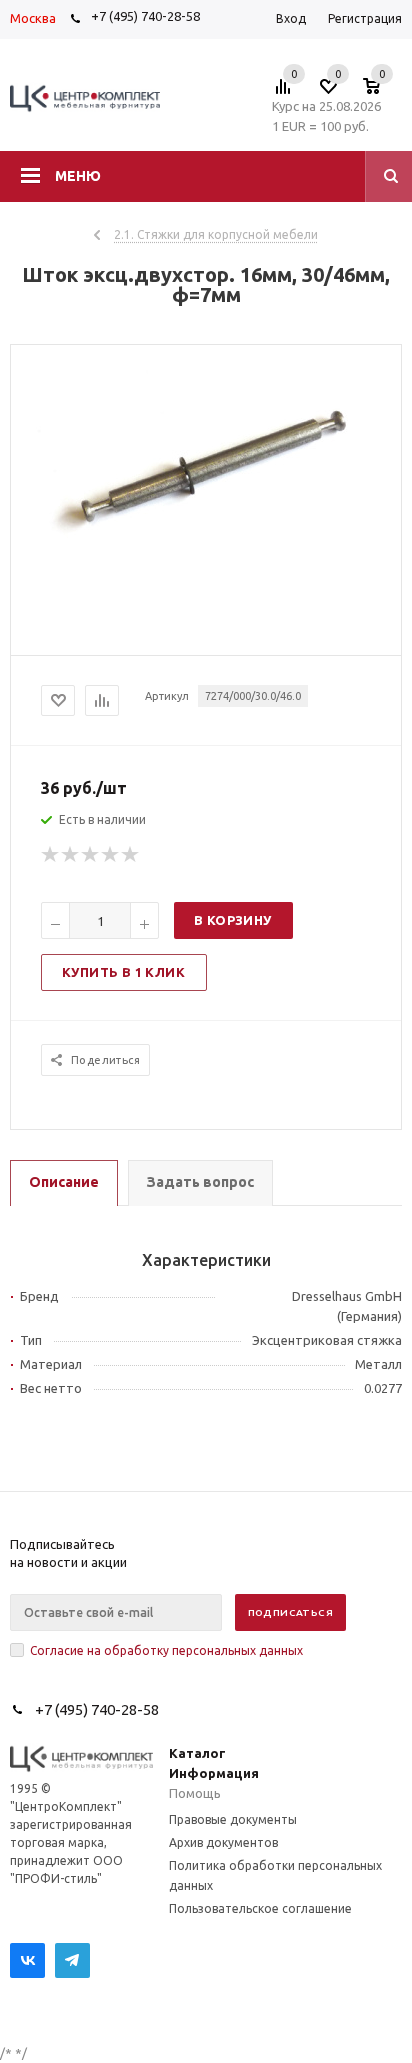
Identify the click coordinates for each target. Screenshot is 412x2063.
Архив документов (223, 1842)
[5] (131, 855)
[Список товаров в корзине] (381, 92)
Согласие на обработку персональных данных (166, 1650)
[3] (91, 855)
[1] (51, 855)
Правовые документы (233, 1819)
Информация (214, 1773)
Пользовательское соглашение (260, 1908)
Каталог (197, 1753)
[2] (71, 855)
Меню (78, 176)
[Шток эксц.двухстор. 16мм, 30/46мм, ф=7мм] (206, 564)
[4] (111, 855)
